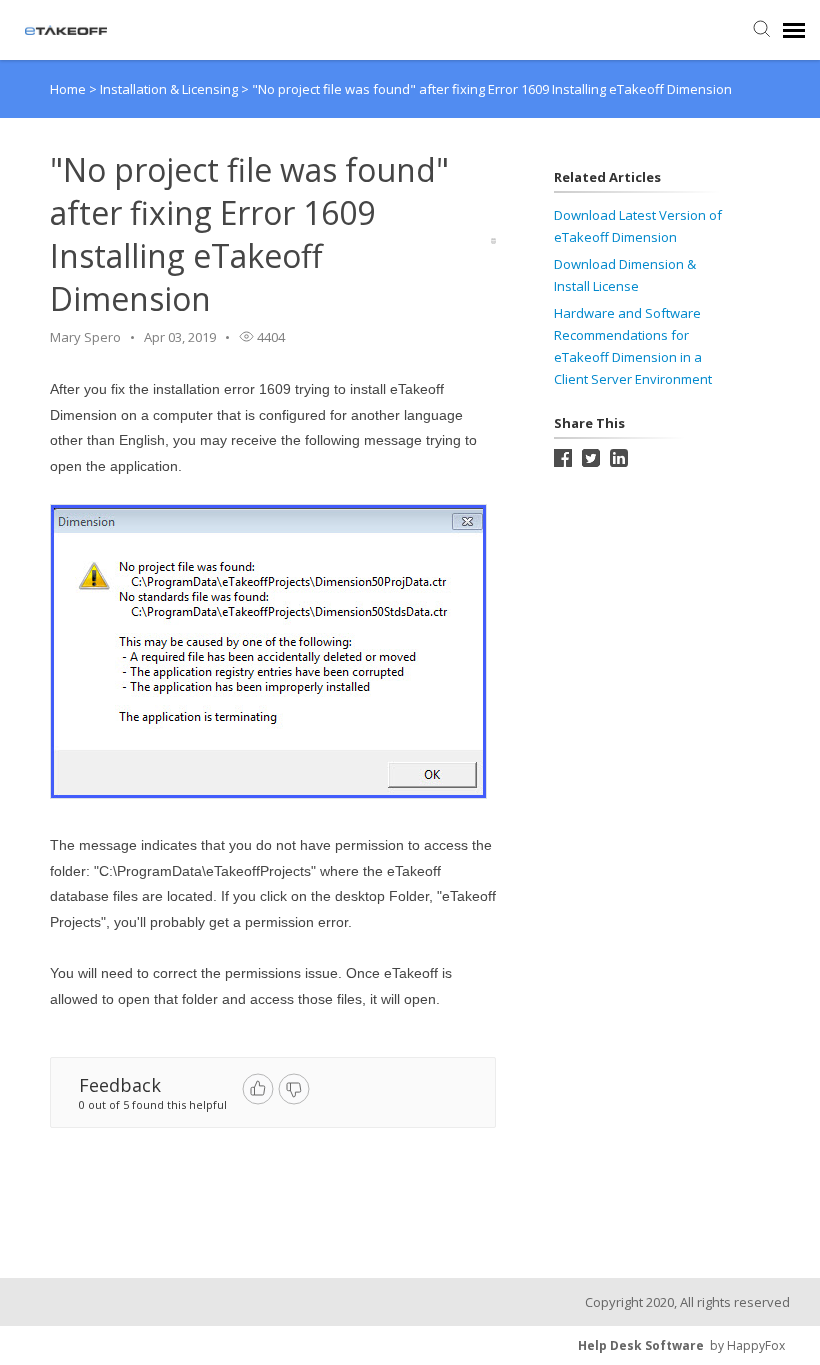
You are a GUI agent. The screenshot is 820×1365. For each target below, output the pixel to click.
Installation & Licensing (170, 89)
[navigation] (794, 30)
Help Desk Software (641, 1345)
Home (68, 89)
